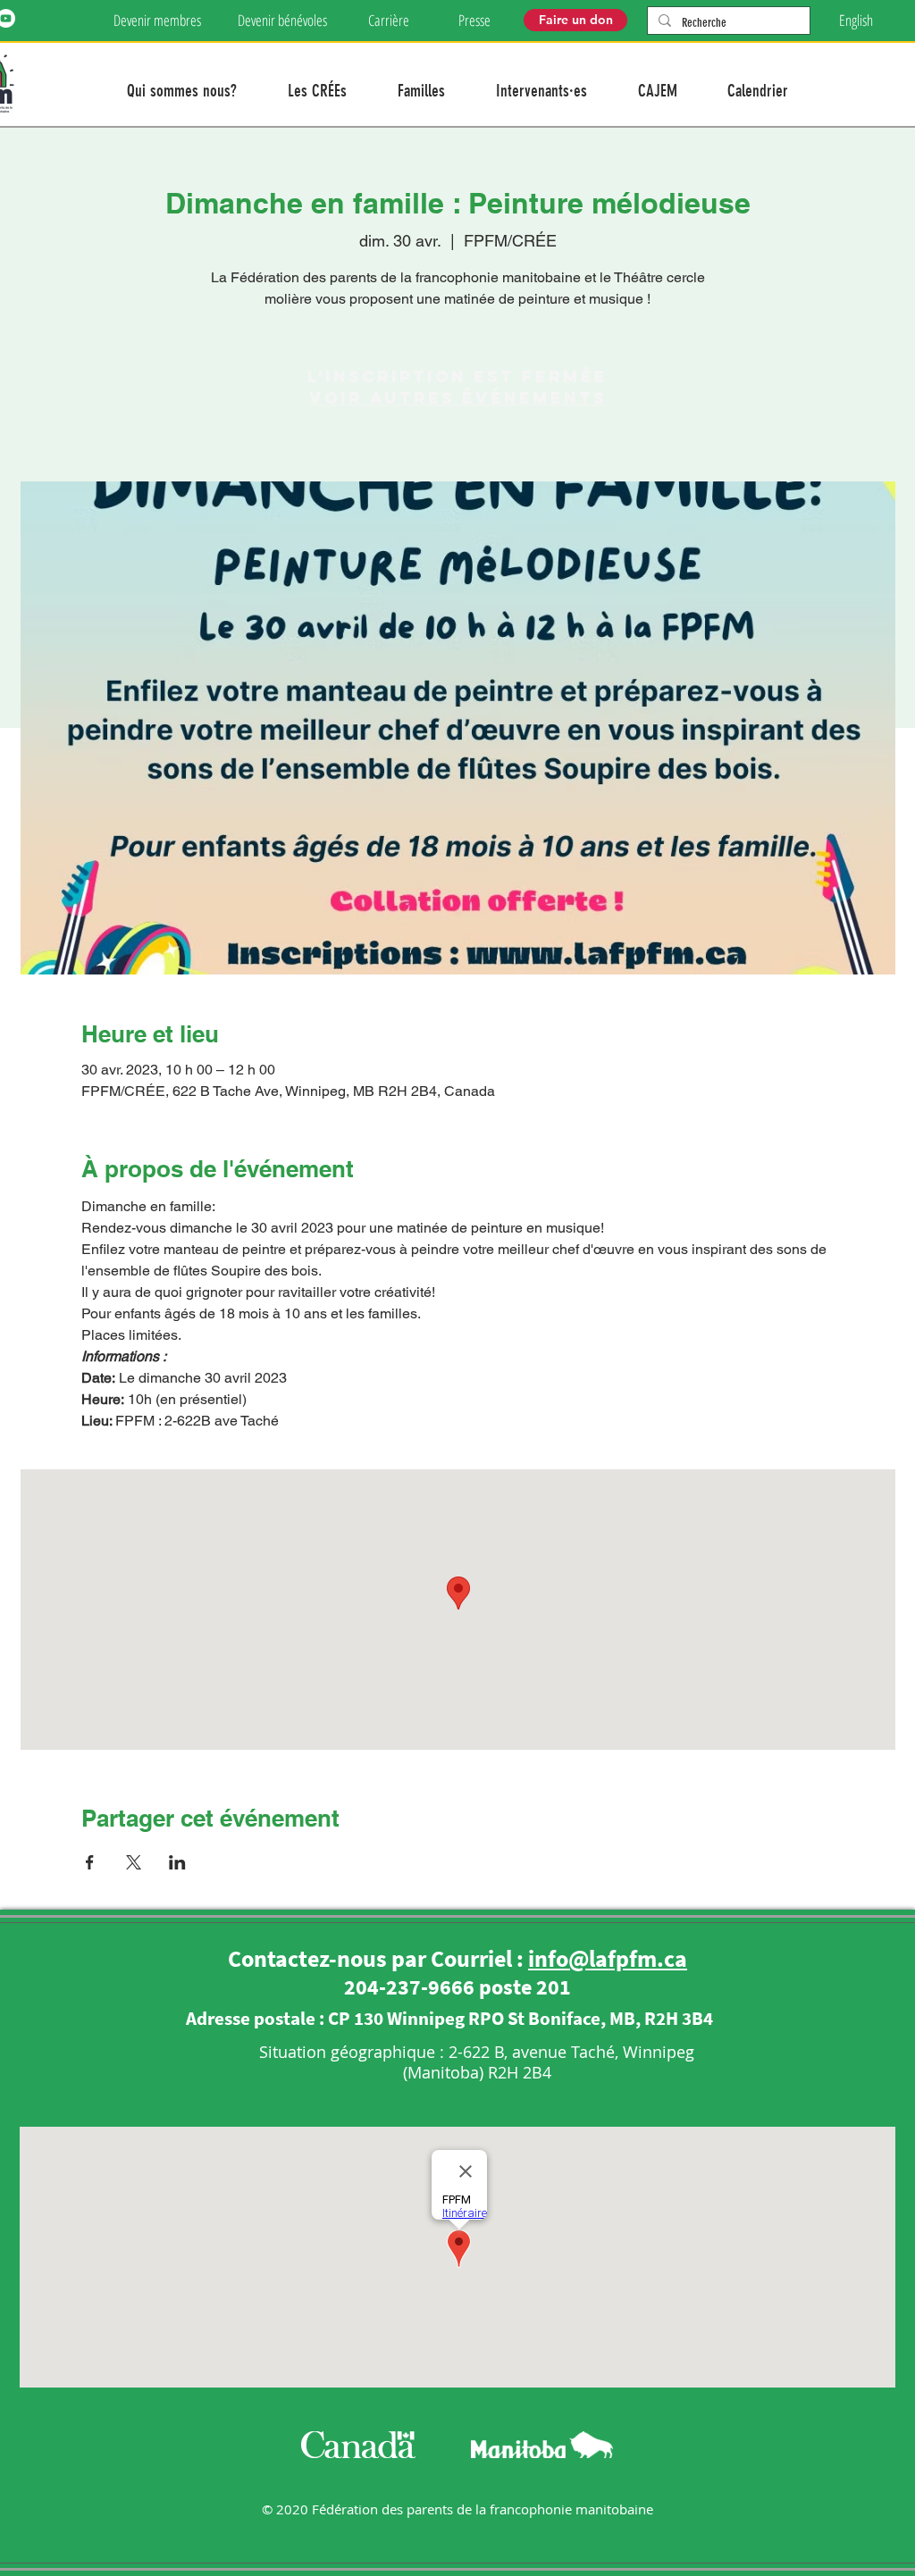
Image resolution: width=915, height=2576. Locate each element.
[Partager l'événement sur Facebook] (90, 1862)
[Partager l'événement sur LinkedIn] (177, 1862)
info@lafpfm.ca (608, 1958)
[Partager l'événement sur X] (134, 1862)
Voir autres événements (458, 398)
